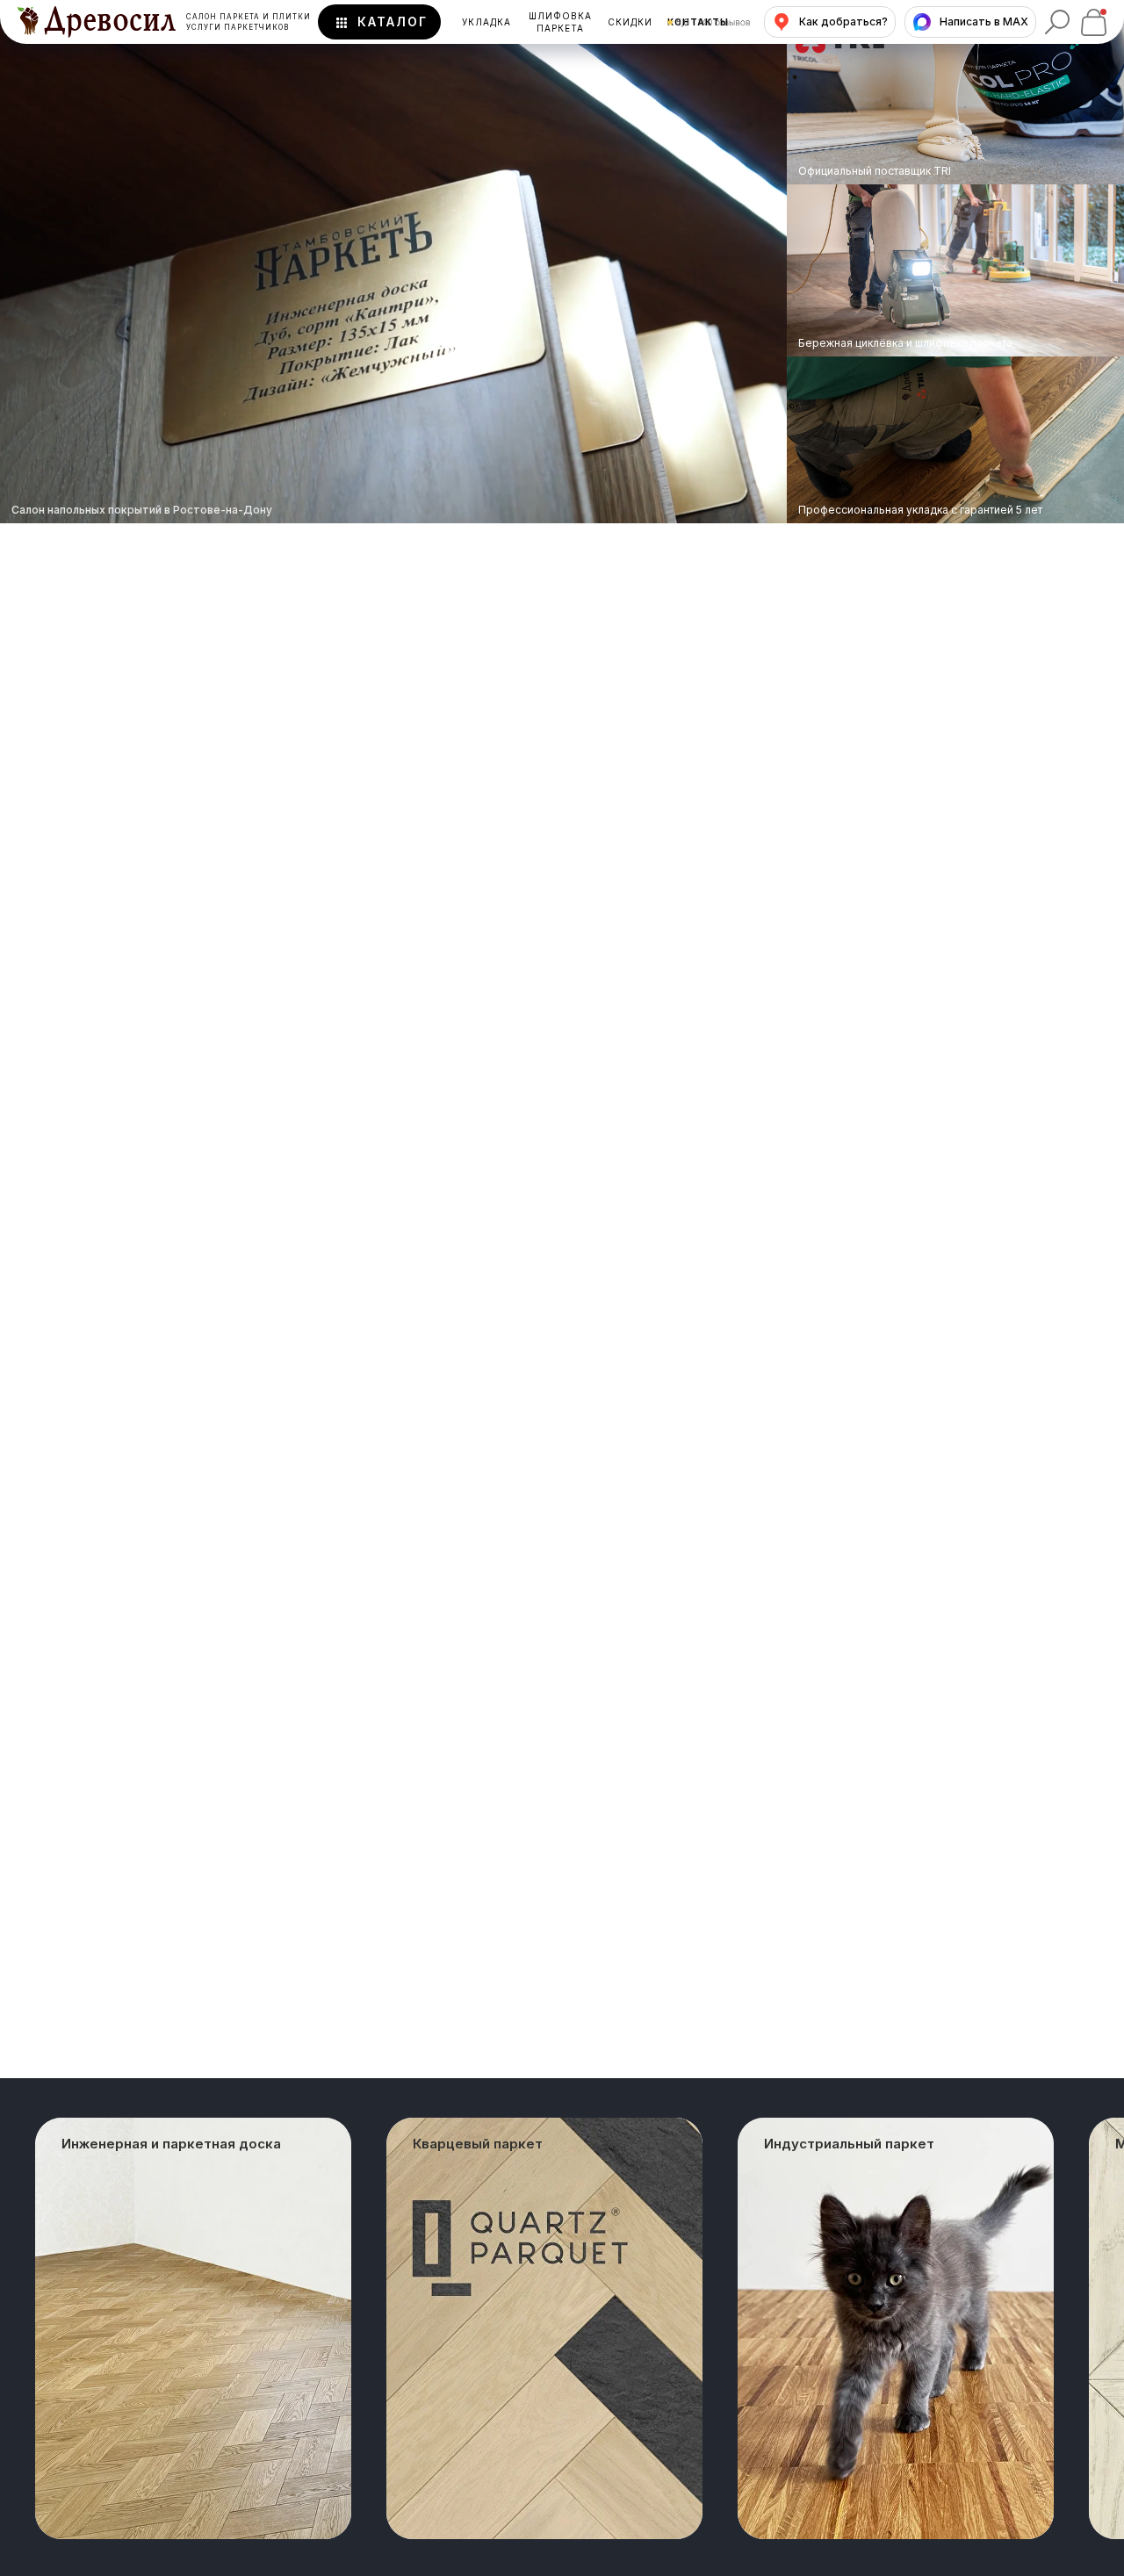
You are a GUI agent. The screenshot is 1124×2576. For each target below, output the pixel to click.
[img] (955, 270)
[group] (193, 2328)
